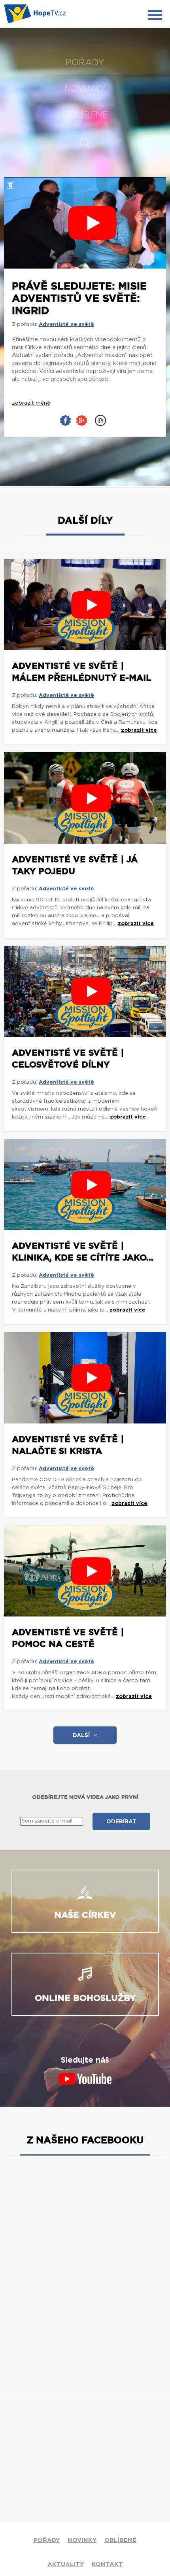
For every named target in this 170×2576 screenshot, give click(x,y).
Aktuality (66, 2564)
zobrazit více (139, 730)
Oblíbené (85, 115)
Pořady (85, 62)
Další (81, 1736)
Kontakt (107, 2564)
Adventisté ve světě (66, 325)
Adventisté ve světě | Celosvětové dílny (68, 1059)
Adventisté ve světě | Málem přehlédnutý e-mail (82, 672)
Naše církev (85, 1915)
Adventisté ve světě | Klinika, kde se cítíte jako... (83, 1252)
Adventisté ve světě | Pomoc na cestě (68, 1638)
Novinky (85, 89)
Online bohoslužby (85, 1998)
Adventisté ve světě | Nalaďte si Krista (68, 1445)
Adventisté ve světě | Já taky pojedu (75, 865)
